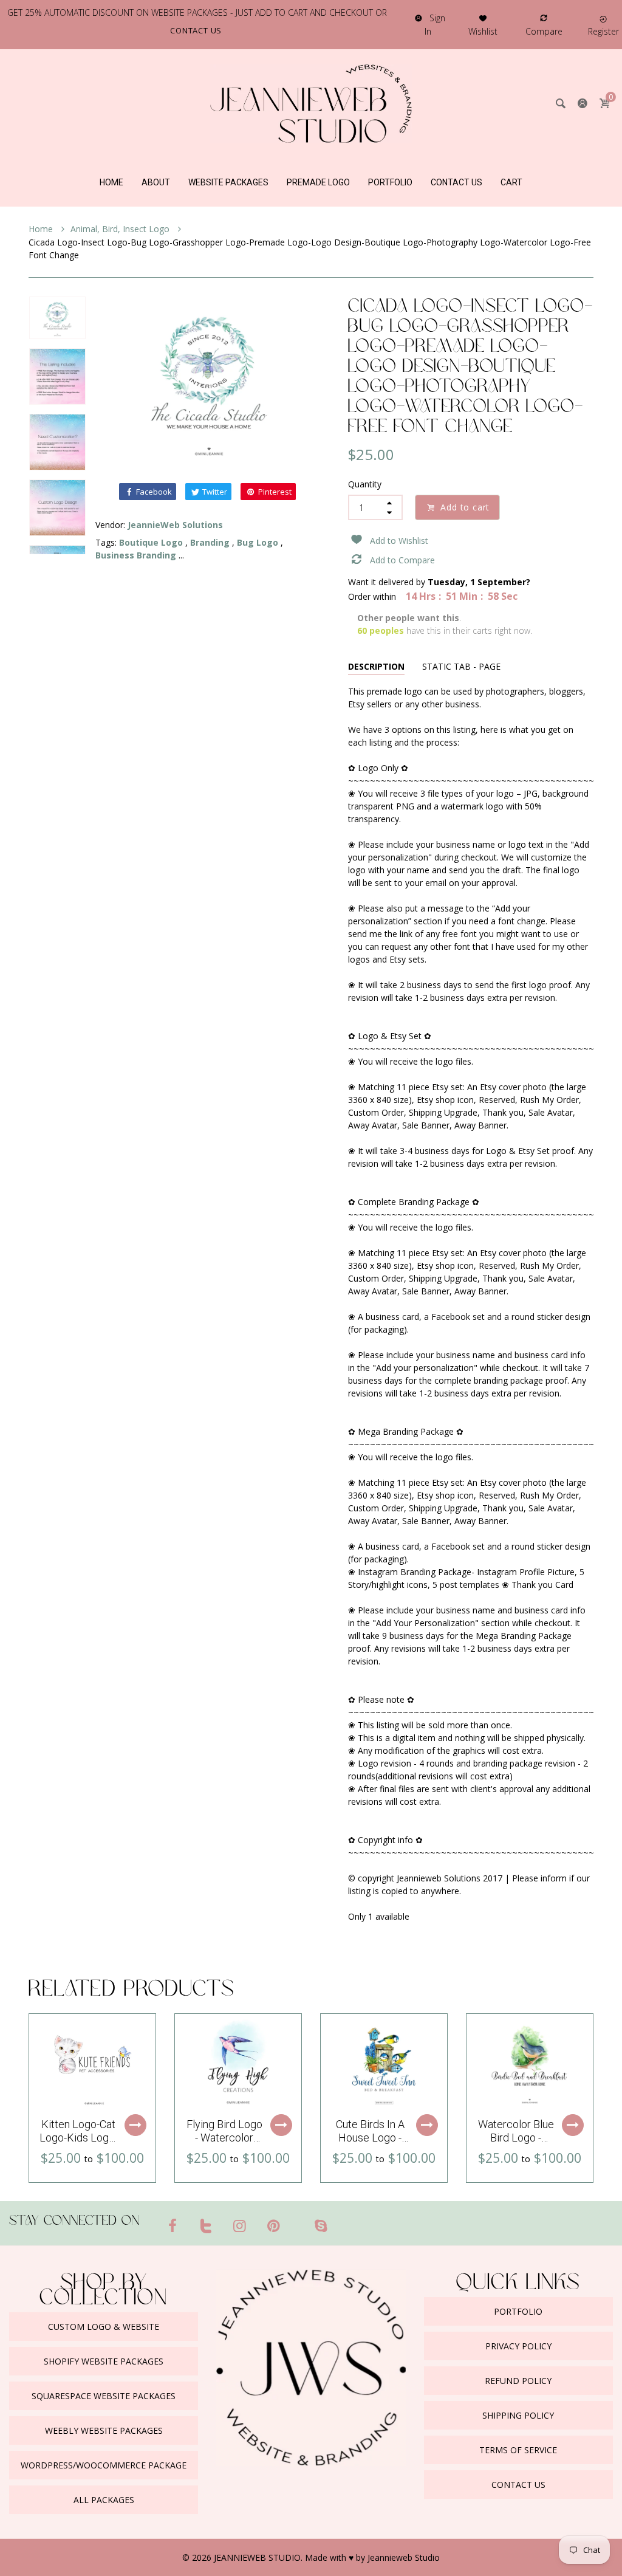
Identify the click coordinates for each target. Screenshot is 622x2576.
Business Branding (136, 555)
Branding (210, 542)
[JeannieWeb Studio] (311, 102)
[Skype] (321, 2225)
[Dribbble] (297, 2221)
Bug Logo (258, 542)
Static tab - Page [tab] (461, 666)
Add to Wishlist (399, 541)
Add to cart (465, 507)
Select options (135, 2125)
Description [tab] (376, 666)
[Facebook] (173, 2225)
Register (603, 31)
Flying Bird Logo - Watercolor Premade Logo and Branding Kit (224, 2144)
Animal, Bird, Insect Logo (121, 229)
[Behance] (344, 2221)
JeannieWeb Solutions (175, 525)
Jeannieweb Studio (404, 2557)
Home (42, 229)
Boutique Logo (151, 542)
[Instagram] (240, 2225)
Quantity (365, 484)
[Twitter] (207, 2225)
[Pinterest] (274, 2225)
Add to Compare (402, 560)
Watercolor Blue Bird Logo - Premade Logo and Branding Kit (516, 2144)
